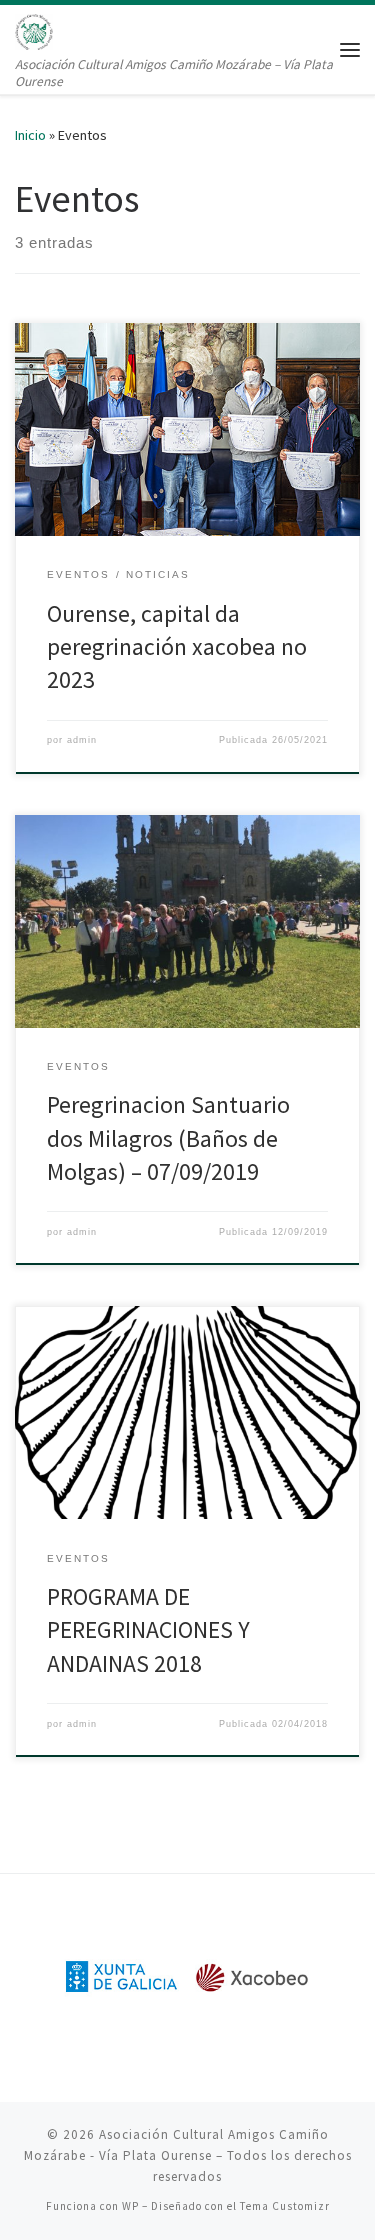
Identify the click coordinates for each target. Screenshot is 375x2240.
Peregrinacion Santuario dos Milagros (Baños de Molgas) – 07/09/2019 (168, 1138)
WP (130, 2206)
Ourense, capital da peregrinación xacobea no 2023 (177, 647)
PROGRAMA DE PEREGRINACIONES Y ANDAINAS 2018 (148, 1630)
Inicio (30, 135)
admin (82, 740)
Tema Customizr (285, 2206)
